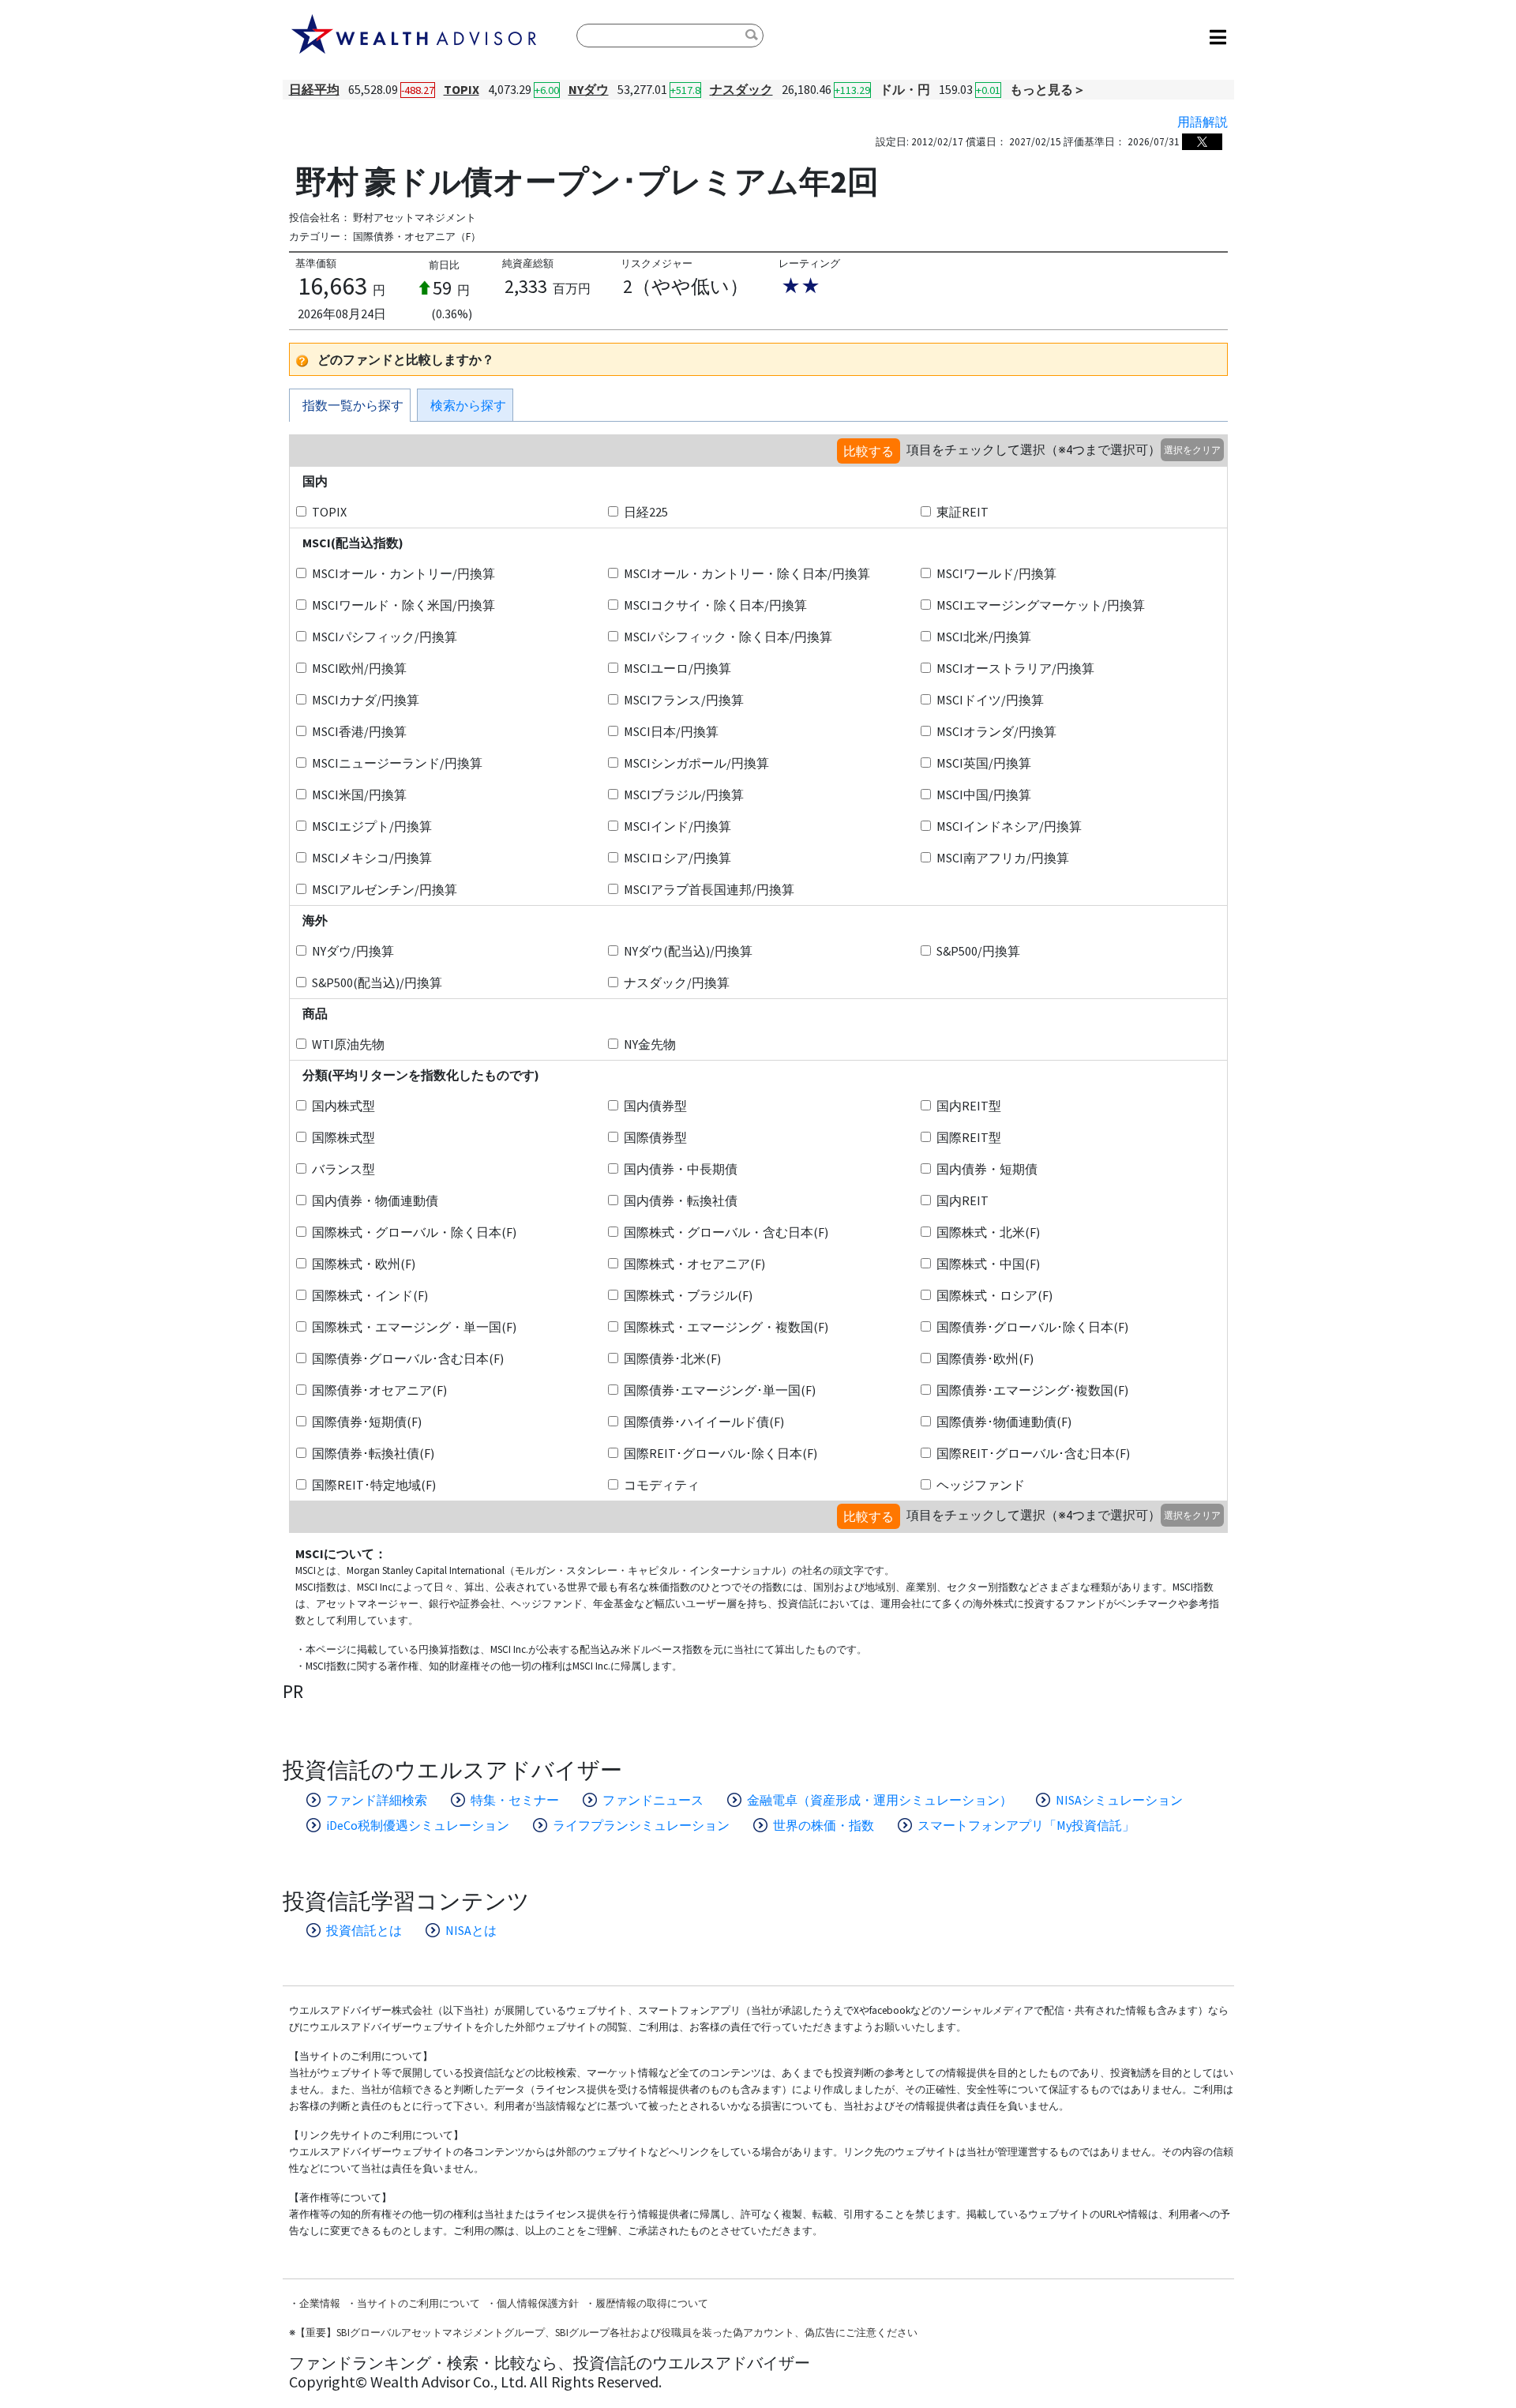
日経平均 (314, 89)
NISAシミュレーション (1119, 1800)
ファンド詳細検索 (377, 1800)
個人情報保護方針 (538, 2303)
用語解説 (1203, 122)
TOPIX (462, 89)
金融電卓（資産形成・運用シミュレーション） (880, 1800)
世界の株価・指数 (824, 1825)
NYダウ (589, 89)
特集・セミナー (515, 1800)
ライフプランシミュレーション (641, 1825)
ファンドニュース (653, 1800)
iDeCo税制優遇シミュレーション (418, 1825)
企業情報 (320, 2303)
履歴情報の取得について (652, 2303)
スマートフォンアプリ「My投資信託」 (1026, 1825)
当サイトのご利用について (418, 2303)
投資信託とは (364, 1930)
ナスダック (741, 89)
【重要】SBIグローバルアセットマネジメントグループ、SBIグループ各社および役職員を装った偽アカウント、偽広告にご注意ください (606, 2333)
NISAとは (471, 1930)
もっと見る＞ (1048, 89)
